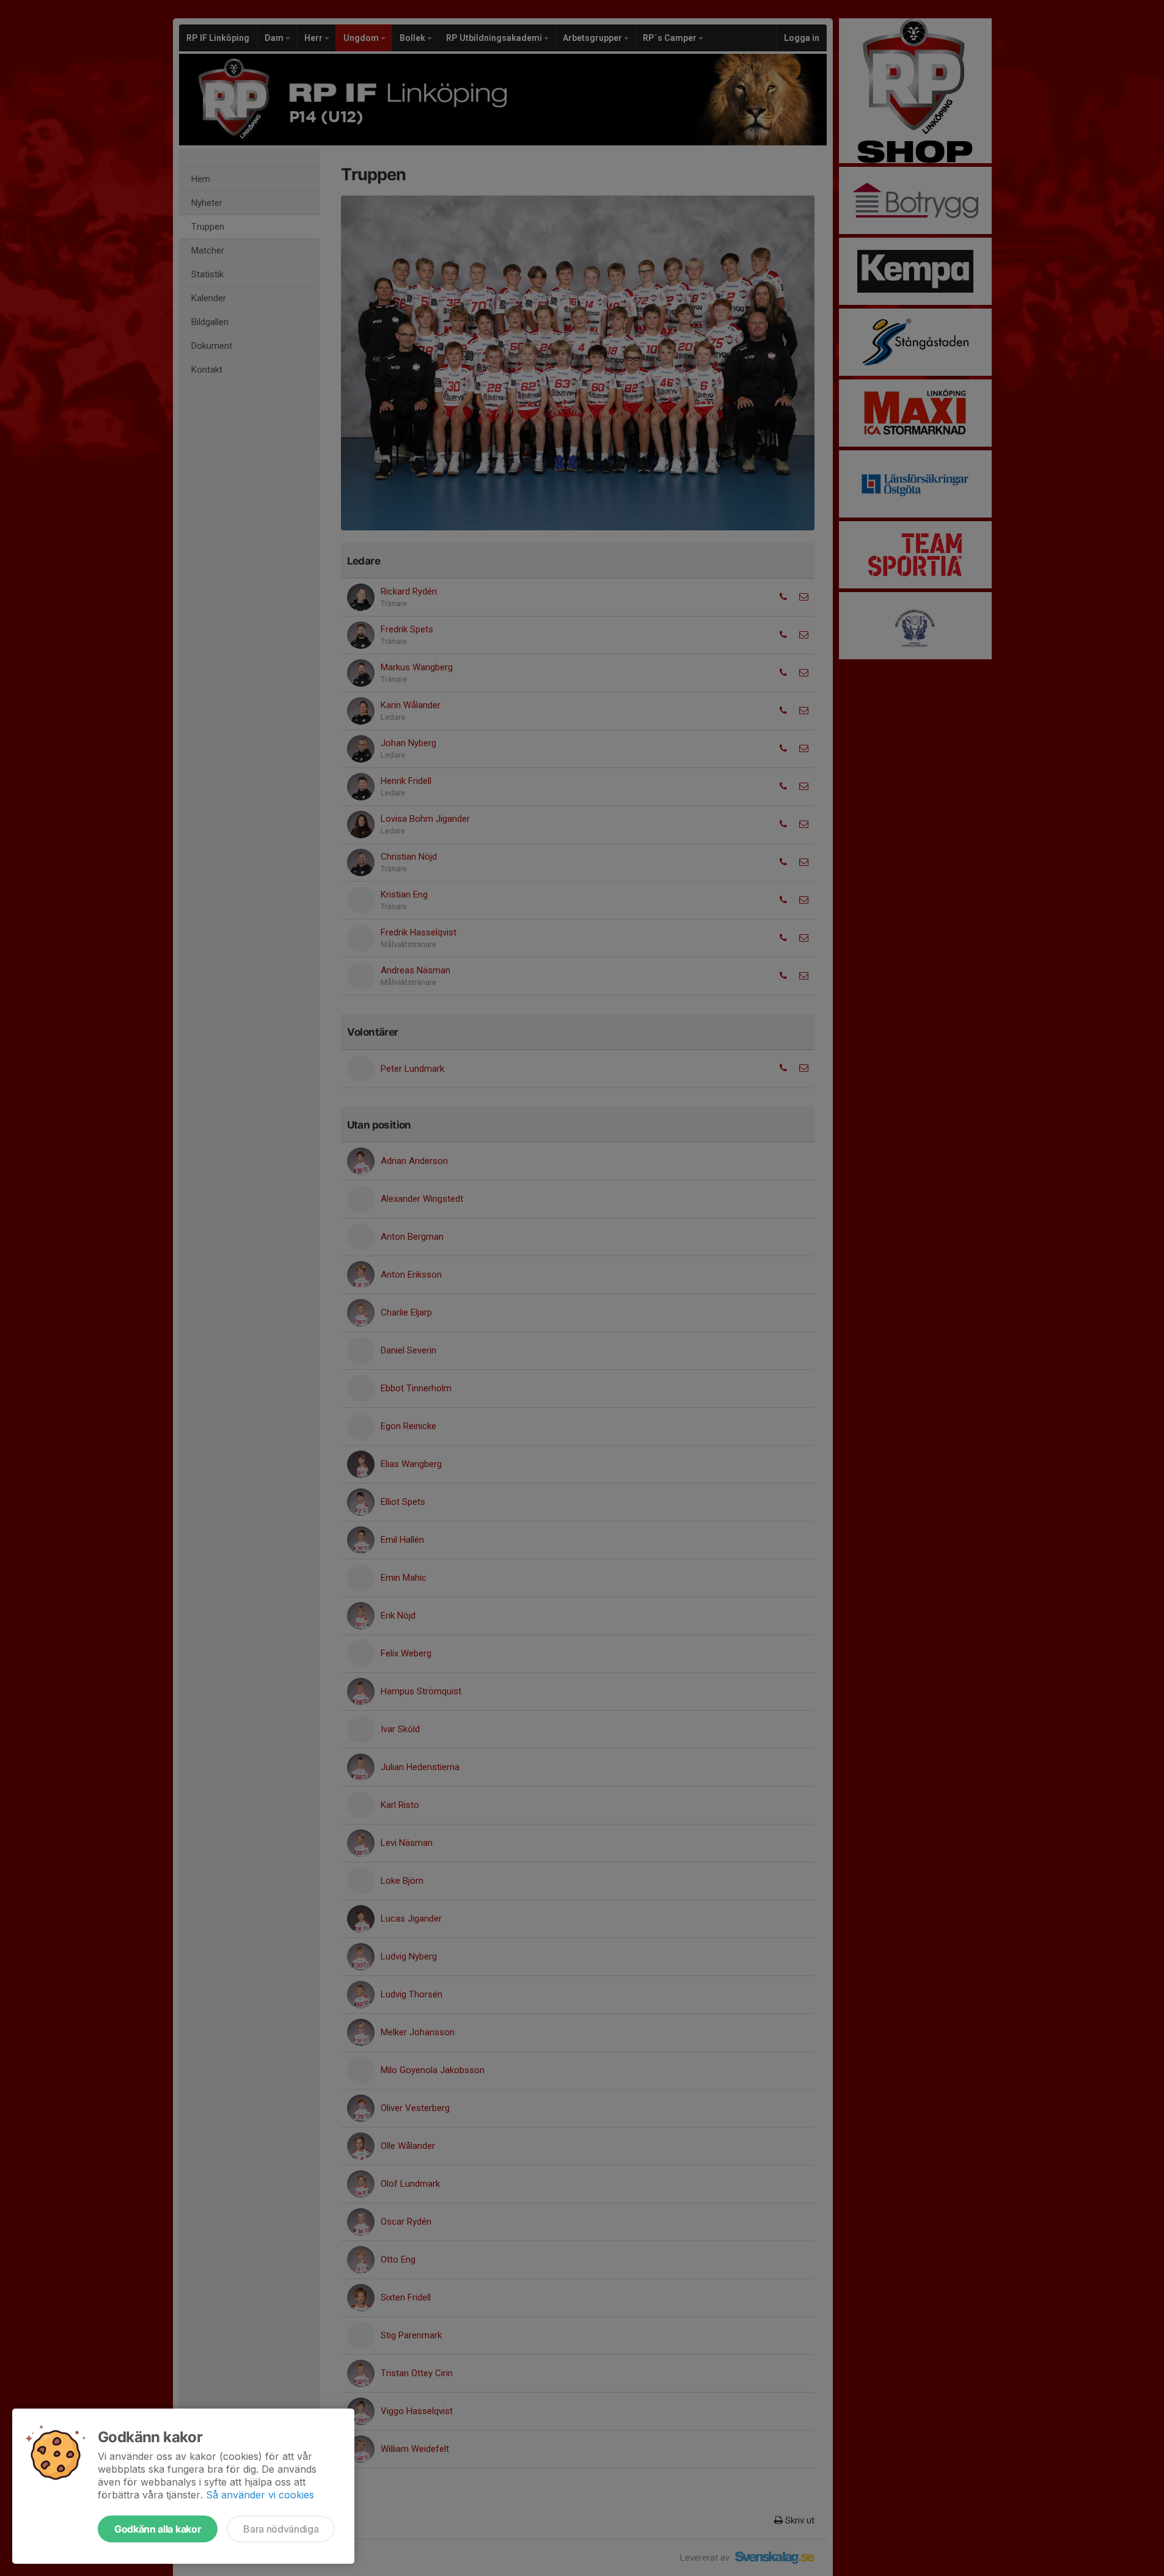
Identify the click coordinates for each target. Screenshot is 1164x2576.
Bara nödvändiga (281, 2529)
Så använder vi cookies (260, 2495)
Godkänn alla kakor (158, 2529)
